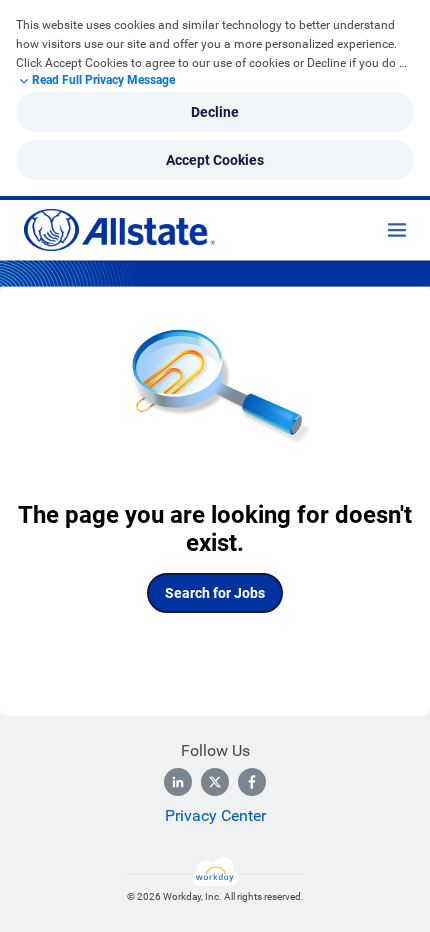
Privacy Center (215, 815)
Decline (215, 112)
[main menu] (397, 230)
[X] (215, 782)
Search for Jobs (215, 593)
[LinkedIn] (178, 782)
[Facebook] (252, 782)
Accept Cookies (215, 160)
